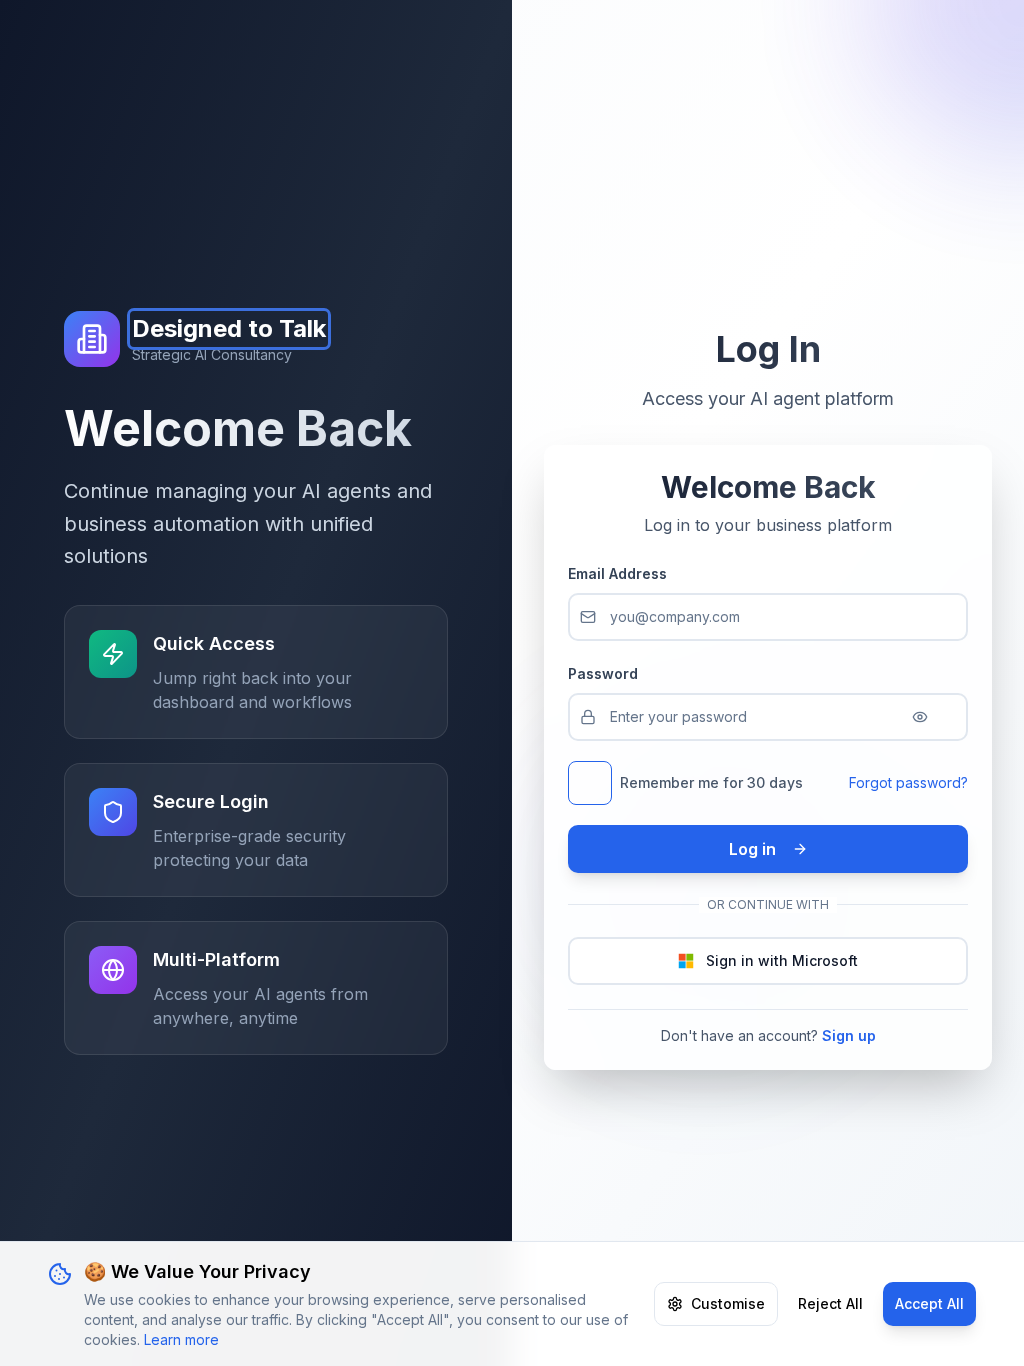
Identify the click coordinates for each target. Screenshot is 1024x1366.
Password (603, 673)
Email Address (617, 573)
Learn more (181, 1339)
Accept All (929, 1303)
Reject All (830, 1303)
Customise (728, 1303)
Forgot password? (908, 782)
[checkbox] (590, 783)
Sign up (849, 1035)
